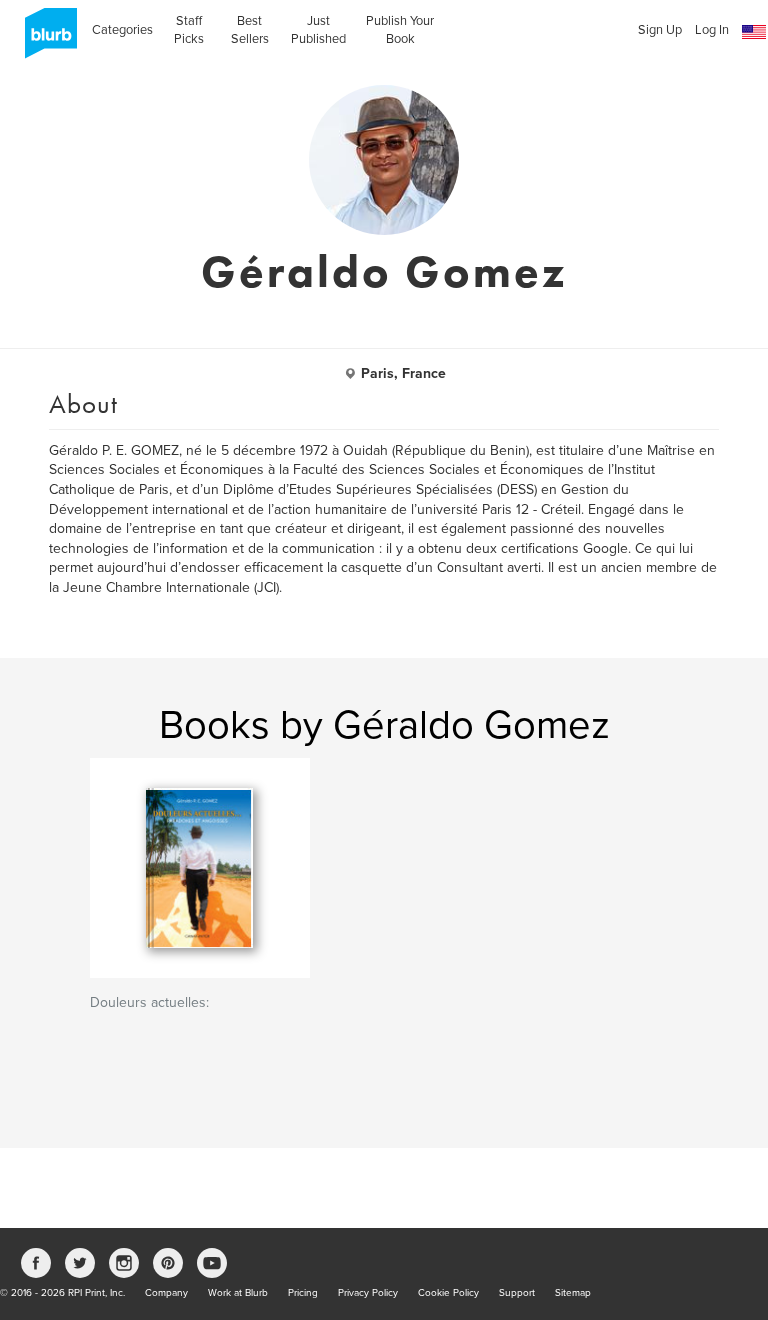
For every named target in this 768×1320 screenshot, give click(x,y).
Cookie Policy (448, 1293)
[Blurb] (45, 40)
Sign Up (660, 30)
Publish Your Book (400, 30)
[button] (754, 32)
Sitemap (573, 1293)
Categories (122, 30)
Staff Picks (189, 30)
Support (517, 1293)
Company (166, 1293)
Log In (712, 30)
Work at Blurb (238, 1293)
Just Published (318, 30)
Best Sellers (250, 30)
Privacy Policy (368, 1293)
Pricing (303, 1293)
